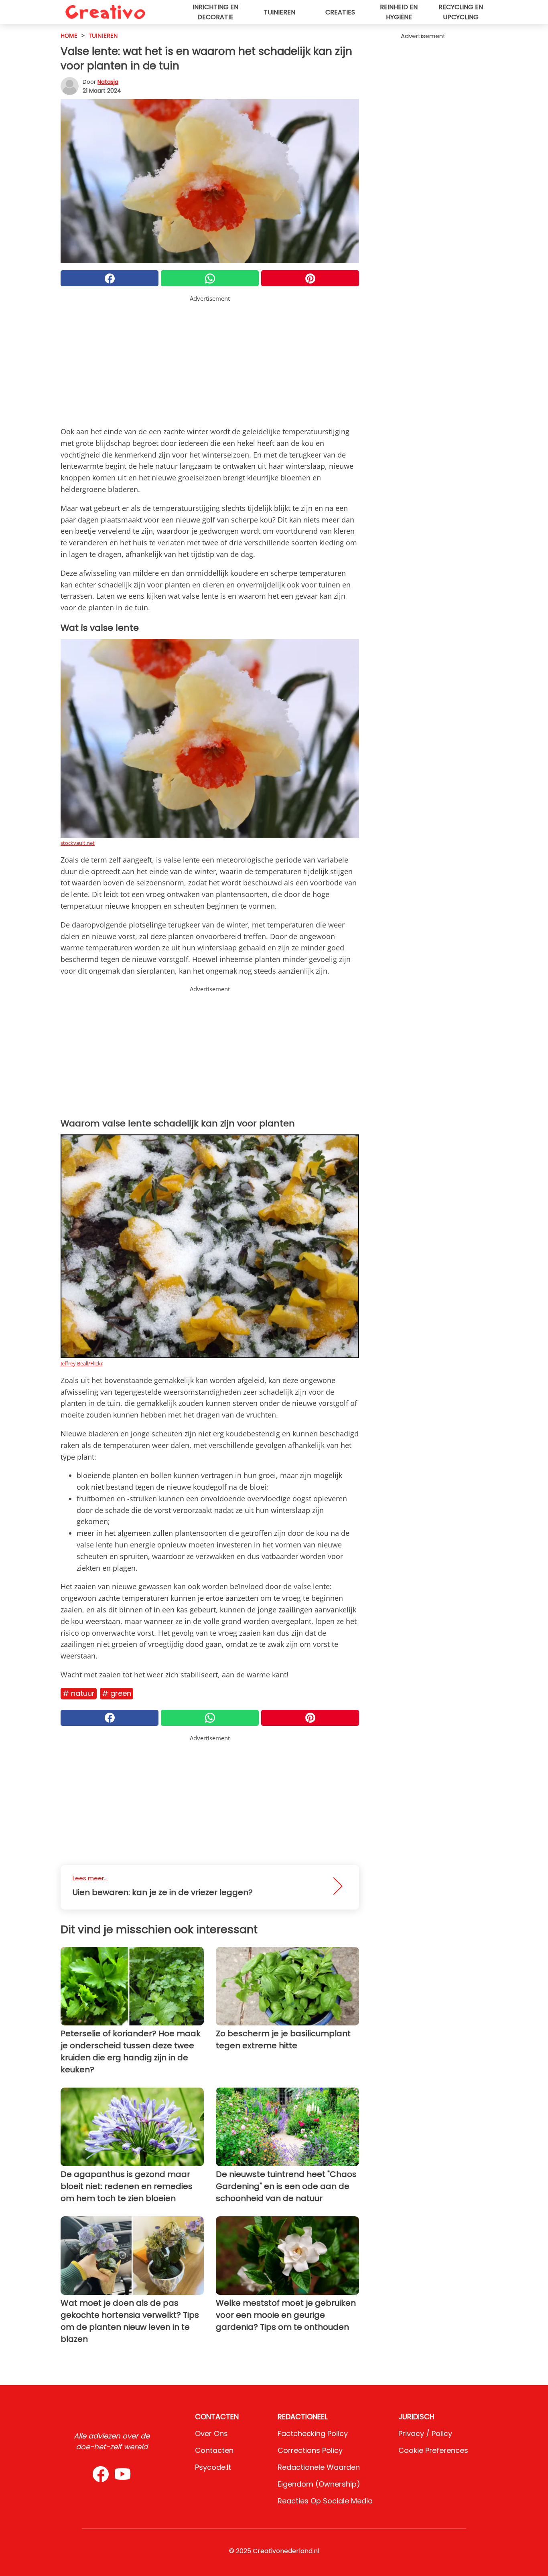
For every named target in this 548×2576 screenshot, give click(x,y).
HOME (69, 35)
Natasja (108, 82)
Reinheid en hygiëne (399, 12)
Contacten (214, 2450)
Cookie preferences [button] (433, 2450)
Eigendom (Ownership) (319, 2484)
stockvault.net (78, 843)
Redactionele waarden (319, 2467)
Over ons (211, 2433)
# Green (117, 1693)
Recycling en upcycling (461, 12)
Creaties (340, 12)
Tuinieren (279, 12)
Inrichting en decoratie (215, 12)
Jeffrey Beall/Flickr (82, 1363)
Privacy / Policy (425, 2433)
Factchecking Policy (313, 2433)
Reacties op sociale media (325, 2501)
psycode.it (213, 2467)
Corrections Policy (310, 2450)
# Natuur (79, 1693)
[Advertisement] (210, 359)
